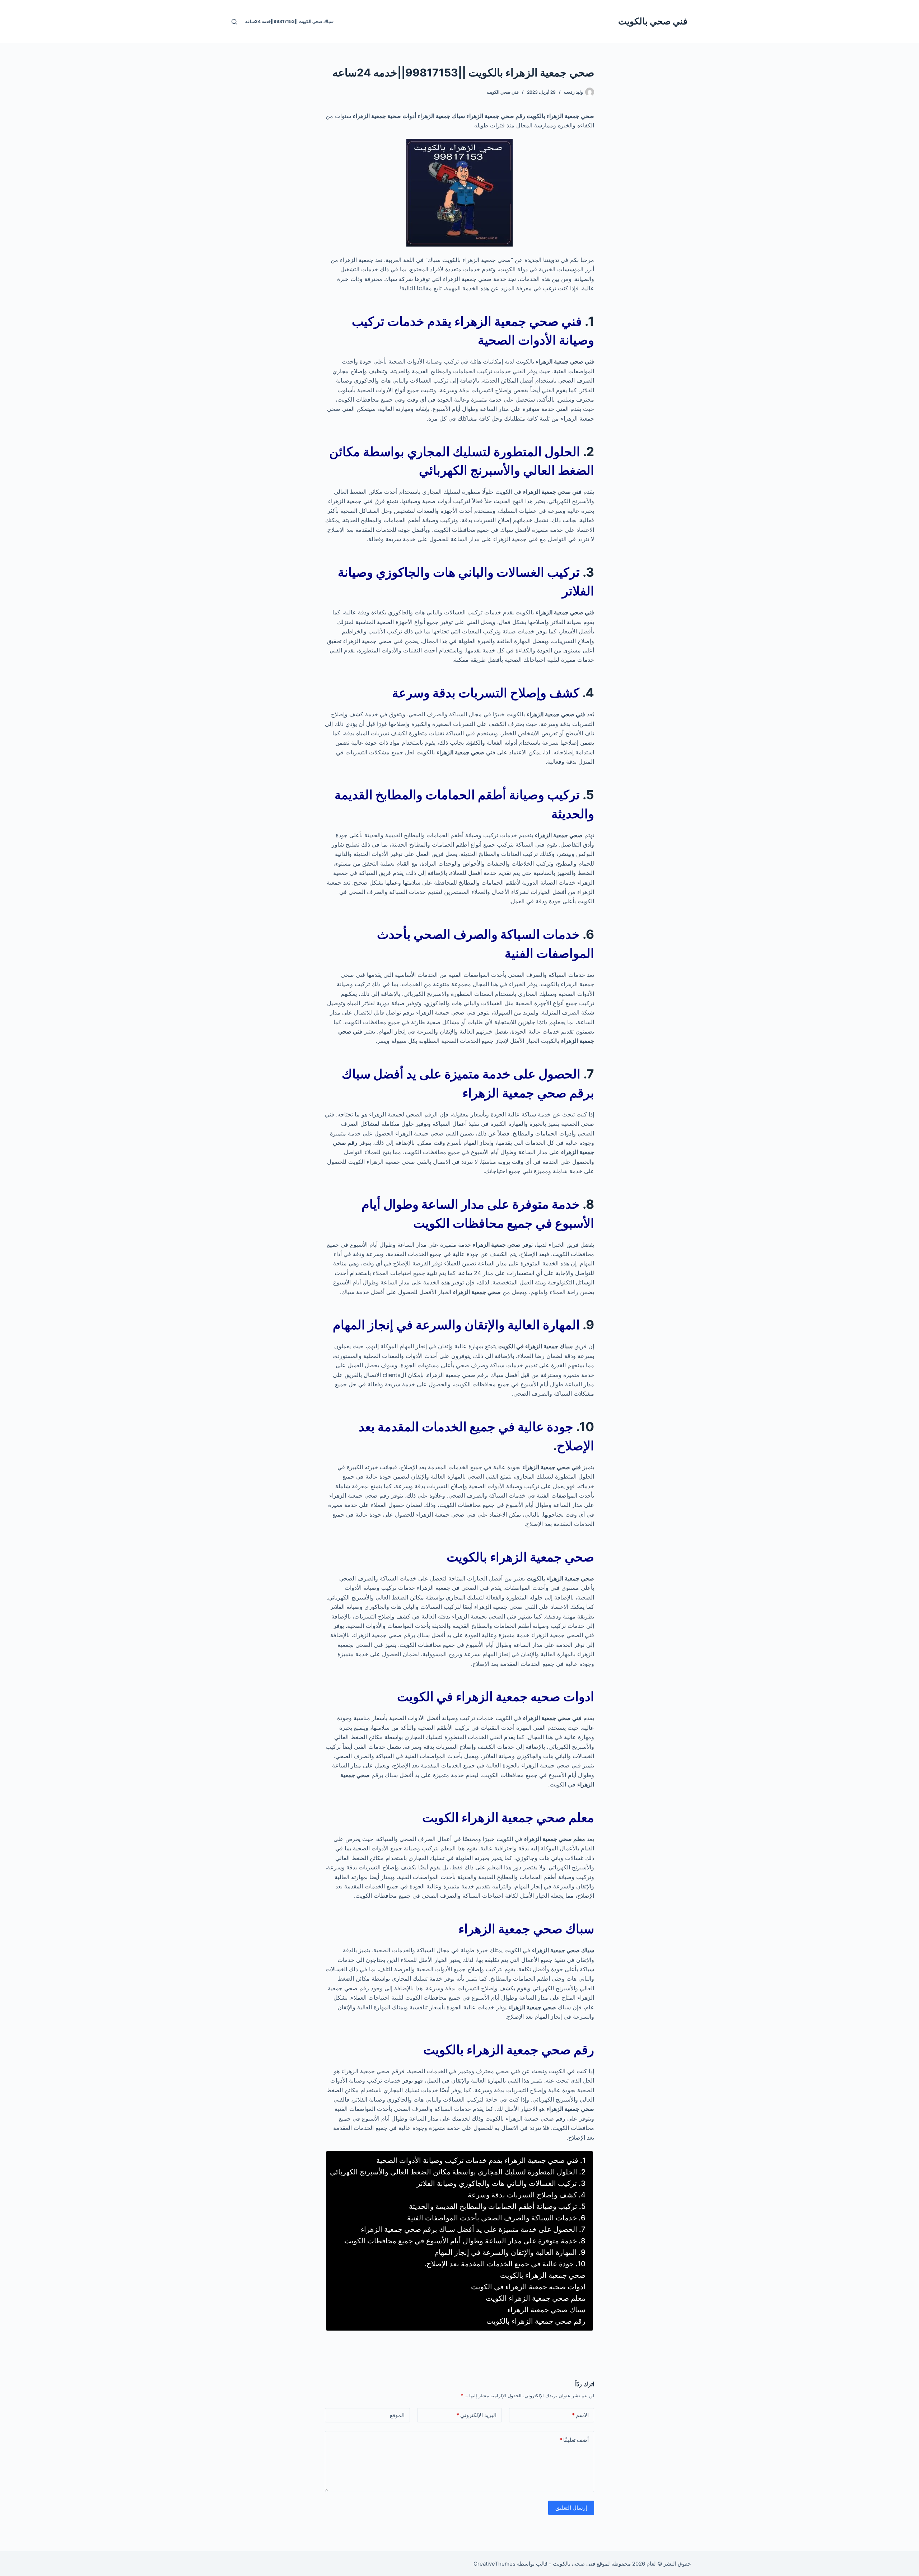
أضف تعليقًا (574, 2440)
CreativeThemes (495, 2564)
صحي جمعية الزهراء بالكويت (543, 2275)
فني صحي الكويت (503, 92)
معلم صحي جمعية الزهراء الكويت (536, 2298)
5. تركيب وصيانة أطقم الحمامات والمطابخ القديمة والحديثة (497, 2206)
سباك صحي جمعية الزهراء (546, 2310)
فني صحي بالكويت (653, 21)
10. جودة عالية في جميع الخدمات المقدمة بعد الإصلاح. (505, 2264)
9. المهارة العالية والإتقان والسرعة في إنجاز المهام (510, 2252)
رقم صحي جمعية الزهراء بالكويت (536, 2321)
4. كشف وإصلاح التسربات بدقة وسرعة (527, 2195)
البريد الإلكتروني (476, 2415)
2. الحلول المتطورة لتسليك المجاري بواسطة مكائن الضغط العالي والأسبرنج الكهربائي (458, 2172)
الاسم (580, 2415)
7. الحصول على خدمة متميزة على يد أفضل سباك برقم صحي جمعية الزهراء (473, 2229)
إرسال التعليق (571, 2508)
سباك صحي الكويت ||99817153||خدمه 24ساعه (289, 21)
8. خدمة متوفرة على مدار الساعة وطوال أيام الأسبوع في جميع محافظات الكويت (465, 2241)
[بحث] (234, 22)
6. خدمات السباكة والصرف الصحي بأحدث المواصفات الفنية (496, 2218)
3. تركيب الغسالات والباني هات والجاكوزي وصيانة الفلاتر (501, 2183)
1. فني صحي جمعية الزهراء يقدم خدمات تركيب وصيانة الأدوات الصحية (481, 2160)
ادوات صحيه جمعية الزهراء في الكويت (528, 2287)
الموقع (397, 2415)
